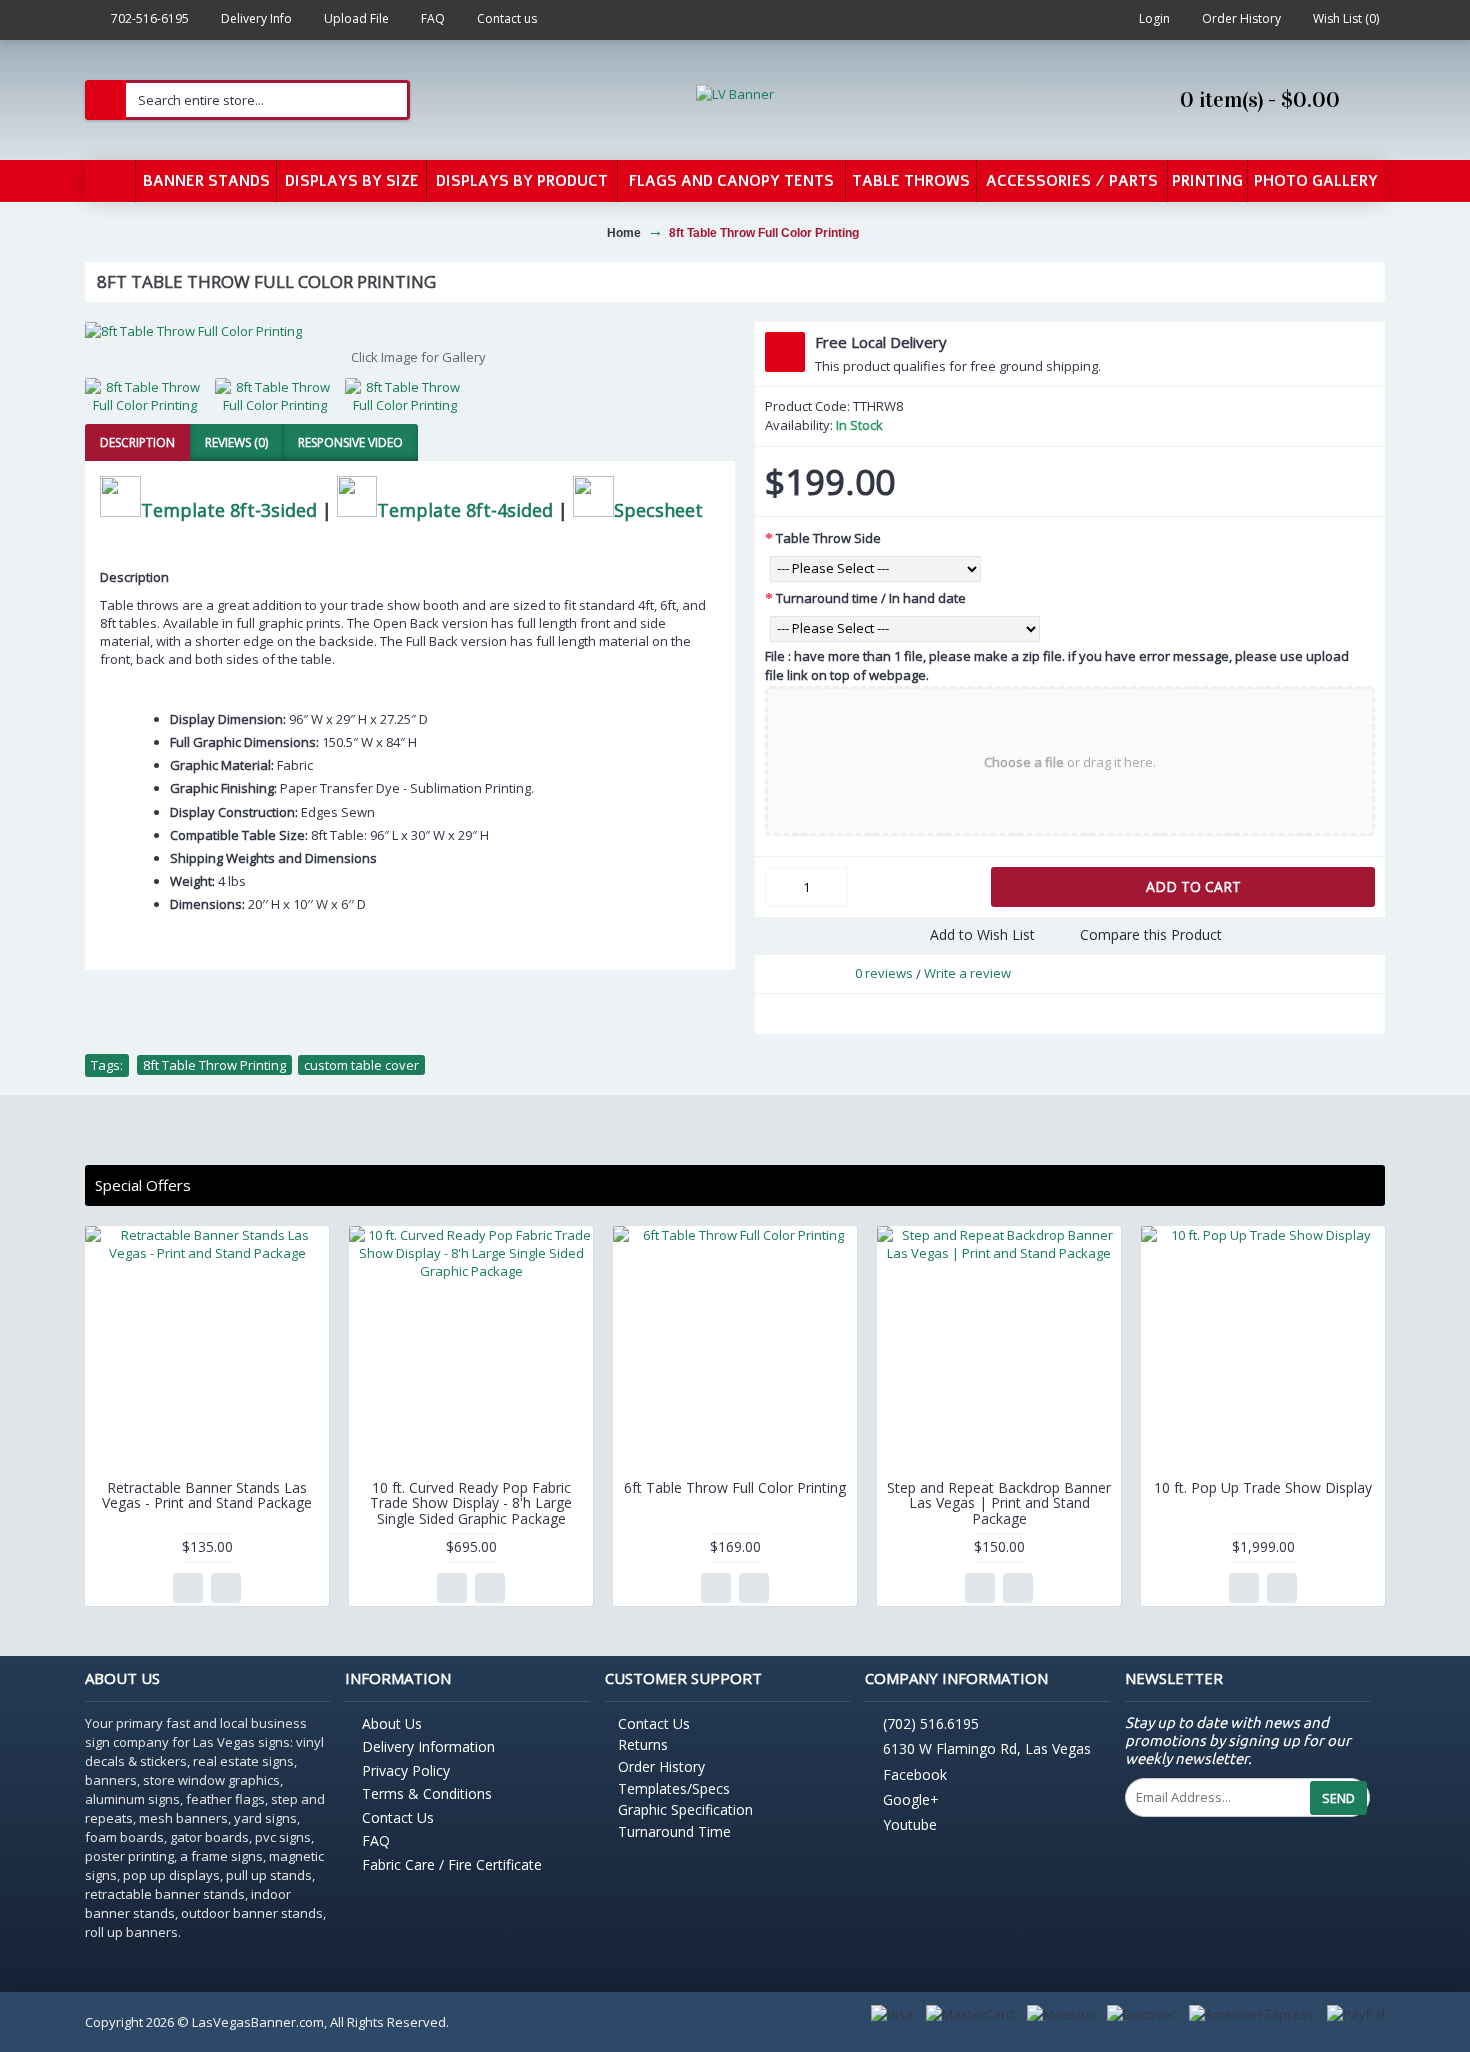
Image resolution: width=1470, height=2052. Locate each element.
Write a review (967, 973)
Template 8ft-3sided (229, 510)
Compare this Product (1151, 934)
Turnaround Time (674, 1831)
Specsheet (658, 510)
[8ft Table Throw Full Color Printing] (410, 331)
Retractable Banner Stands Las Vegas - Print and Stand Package (207, 1495)
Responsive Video (350, 442)
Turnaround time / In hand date (871, 598)
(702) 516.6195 (931, 1723)
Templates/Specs (674, 1788)
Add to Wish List (982, 934)
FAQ (376, 1840)
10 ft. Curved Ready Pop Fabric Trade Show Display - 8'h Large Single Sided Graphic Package (471, 1503)
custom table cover (361, 1065)
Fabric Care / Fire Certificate (452, 1864)
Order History (661, 1766)
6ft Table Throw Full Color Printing (735, 1487)
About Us (392, 1723)
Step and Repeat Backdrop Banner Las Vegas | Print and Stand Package (999, 1503)
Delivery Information (428, 1746)
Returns (643, 1744)
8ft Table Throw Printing (214, 1065)
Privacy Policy (406, 1770)
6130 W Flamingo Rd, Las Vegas (987, 1749)
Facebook (915, 1774)
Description (137, 442)
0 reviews (884, 973)
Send (1338, 1798)
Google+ (911, 1799)
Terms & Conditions (427, 1793)
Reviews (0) (236, 442)
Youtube (910, 1825)
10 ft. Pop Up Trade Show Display (1263, 1487)
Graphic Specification (685, 1809)
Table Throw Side (828, 538)
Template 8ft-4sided (465, 510)
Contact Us (398, 1817)
